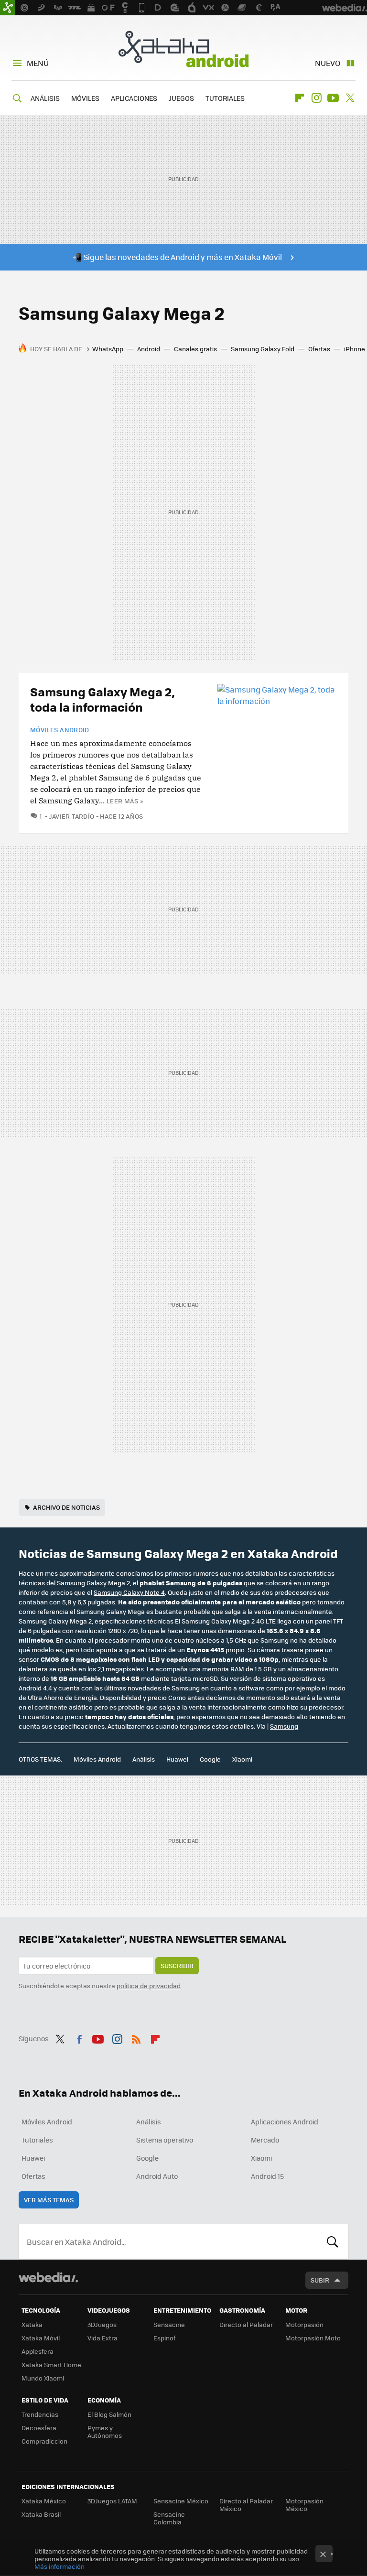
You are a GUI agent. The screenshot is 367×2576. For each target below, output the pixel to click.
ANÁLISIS (45, 98)
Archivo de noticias (66, 1507)
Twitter (350, 98)
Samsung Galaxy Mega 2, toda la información (103, 699)
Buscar (333, 2241)
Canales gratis (195, 349)
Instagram (316, 98)
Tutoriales (37, 2140)
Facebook (79, 2037)
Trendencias (40, 2414)
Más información (59, 2566)
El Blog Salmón (109, 2414)
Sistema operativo (165, 2140)
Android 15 (267, 2176)
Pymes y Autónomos (105, 2431)
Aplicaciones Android (285, 2121)
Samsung (284, 1726)
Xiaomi (242, 1759)
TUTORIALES (225, 98)
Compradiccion (44, 2441)
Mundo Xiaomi (43, 2378)
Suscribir (177, 1965)
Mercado (265, 2140)
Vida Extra (103, 2338)
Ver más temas (49, 2200)
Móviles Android (60, 730)
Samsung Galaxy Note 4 (129, 1592)
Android (149, 349)
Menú (38, 63)
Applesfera (38, 2351)
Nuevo (328, 63)
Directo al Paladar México (246, 2505)
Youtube (333, 98)
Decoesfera (39, 2428)
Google (210, 1759)
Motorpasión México (304, 2505)
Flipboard (300, 98)
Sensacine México (181, 2501)
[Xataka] (8, 8)
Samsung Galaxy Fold (263, 349)
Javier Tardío (72, 816)
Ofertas (319, 349)
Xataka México (44, 2501)
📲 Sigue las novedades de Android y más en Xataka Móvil (177, 257)
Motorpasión (304, 2324)
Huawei (177, 1759)
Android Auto (157, 2176)
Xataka (32, 2324)
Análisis (144, 1759)
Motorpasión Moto (313, 2338)
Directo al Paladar (246, 2324)
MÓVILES (85, 98)
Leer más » (125, 801)
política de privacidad (149, 1986)
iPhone (355, 349)
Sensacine (169, 2324)
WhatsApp (108, 349)
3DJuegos (102, 2324)
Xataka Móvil (41, 2338)
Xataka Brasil (41, 2514)
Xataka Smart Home (51, 2365)
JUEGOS (181, 98)
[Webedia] (48, 2277)
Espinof (164, 2338)
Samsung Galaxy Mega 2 (93, 1583)
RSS (136, 2037)
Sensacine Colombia (169, 2518)
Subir (320, 2280)
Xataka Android (183, 49)
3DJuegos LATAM (112, 2501)
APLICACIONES (134, 98)
